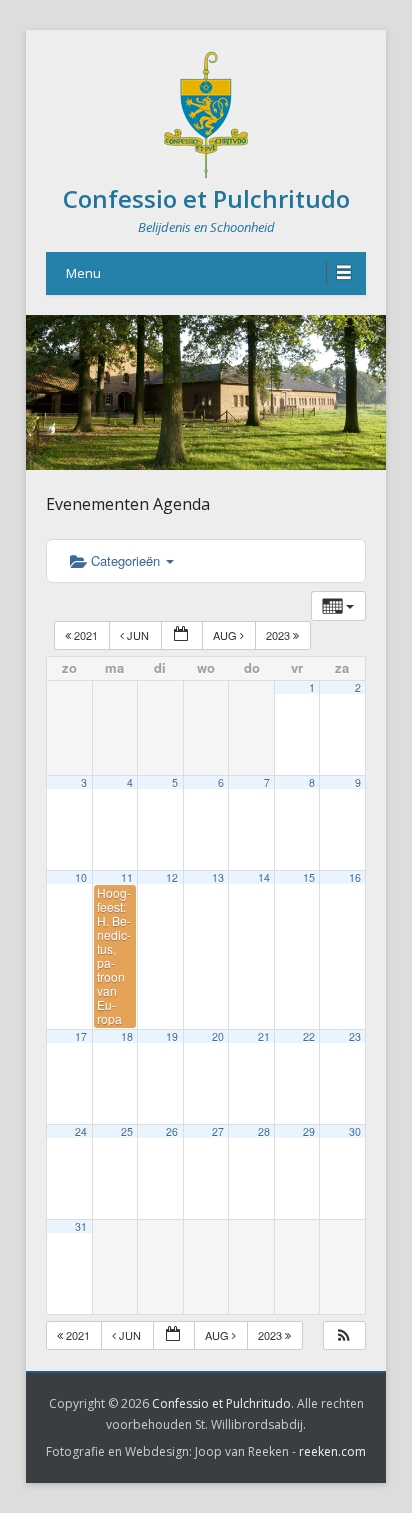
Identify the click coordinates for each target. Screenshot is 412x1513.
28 (264, 1131)
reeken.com (332, 1451)
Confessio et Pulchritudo (206, 198)
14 (264, 877)
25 (127, 1131)
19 (172, 1036)
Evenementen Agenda (128, 504)
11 (127, 877)
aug (226, 635)
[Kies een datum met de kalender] (182, 635)
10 (81, 877)
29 (309, 1131)
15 (309, 877)
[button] (344, 1335)
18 (127, 1036)
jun (138, 635)
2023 (279, 635)
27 (218, 1131)
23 (355, 1036)
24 (81, 1131)
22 (309, 1036)
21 (264, 1036)
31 (81, 1226)
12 (172, 877)
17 (81, 1036)
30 (355, 1131)
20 (218, 1036)
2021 (86, 635)
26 (172, 1131)
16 (355, 877)
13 (218, 877)
